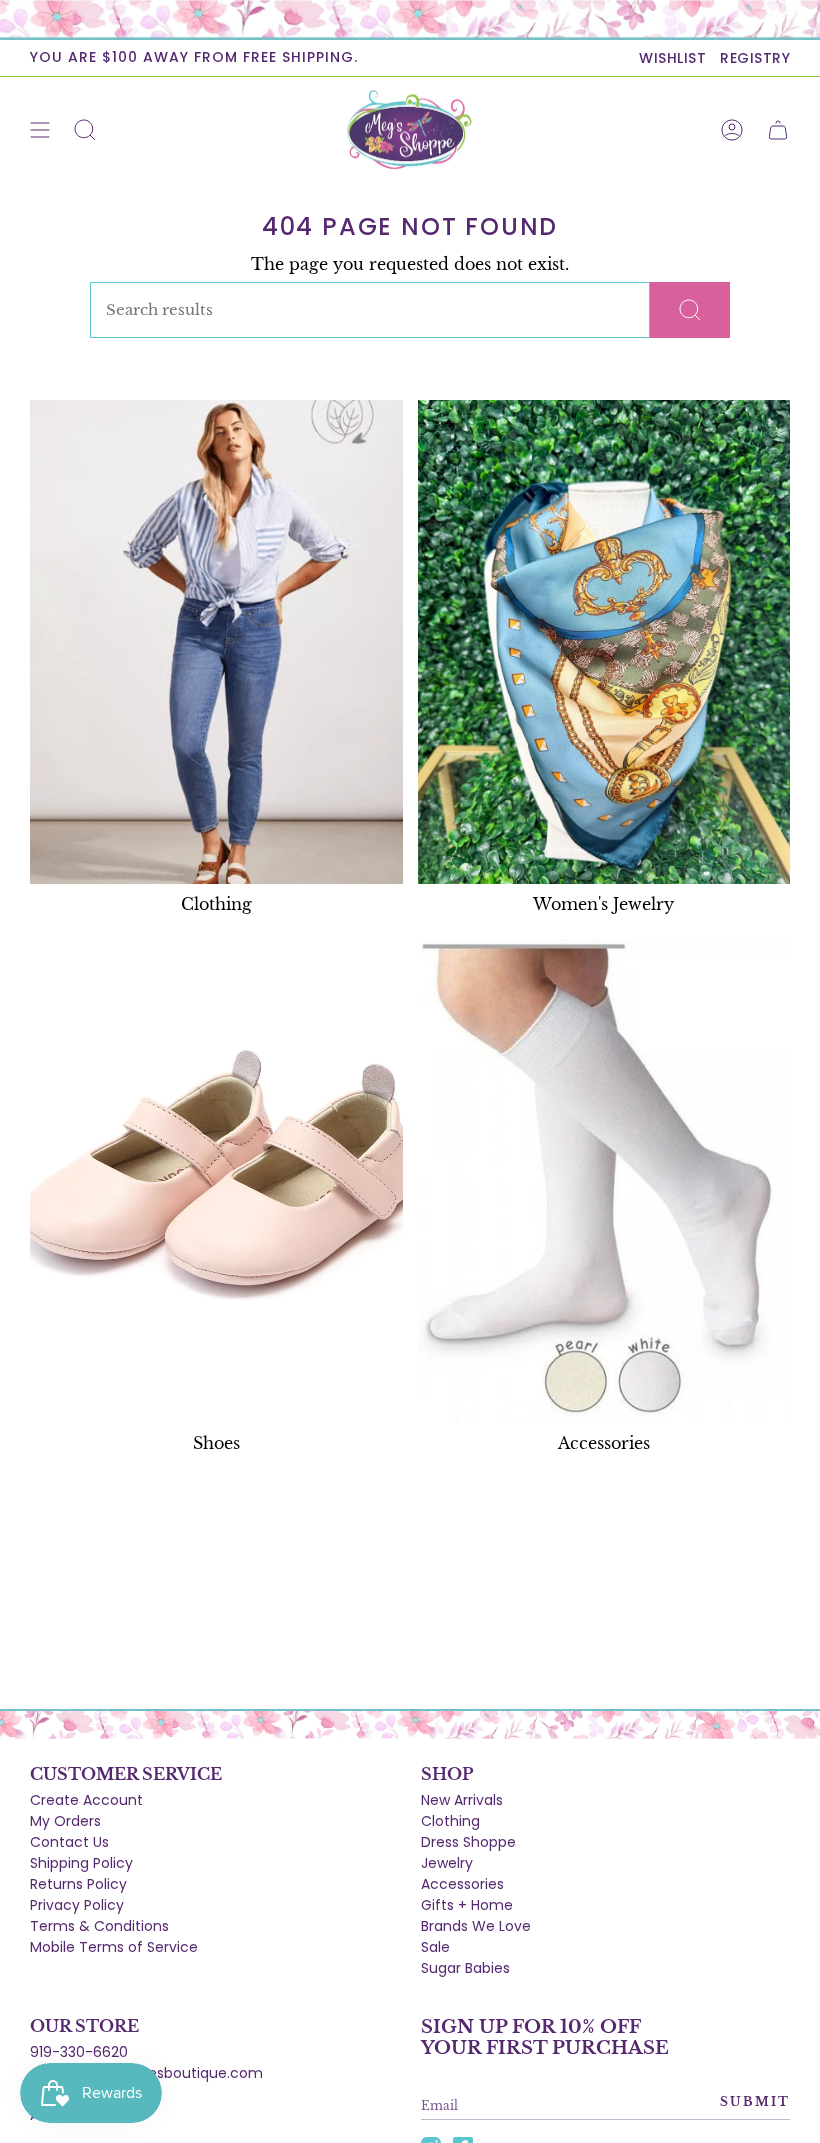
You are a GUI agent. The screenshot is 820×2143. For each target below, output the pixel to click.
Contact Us (69, 1842)
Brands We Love (476, 1926)
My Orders (65, 1821)
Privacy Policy (77, 1905)
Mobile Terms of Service (114, 1947)
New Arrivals (462, 1800)
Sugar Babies (465, 1968)
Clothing (450, 1821)
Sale (435, 1947)
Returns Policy (78, 1884)
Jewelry (447, 1863)
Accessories (462, 1884)
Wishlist (672, 58)
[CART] (778, 130)
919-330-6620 (79, 2052)
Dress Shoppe (468, 1842)
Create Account (86, 1800)
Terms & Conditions (99, 1926)
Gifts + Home (467, 1905)
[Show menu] (40, 130)
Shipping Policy (81, 1863)
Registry (755, 58)
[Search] (690, 310)
